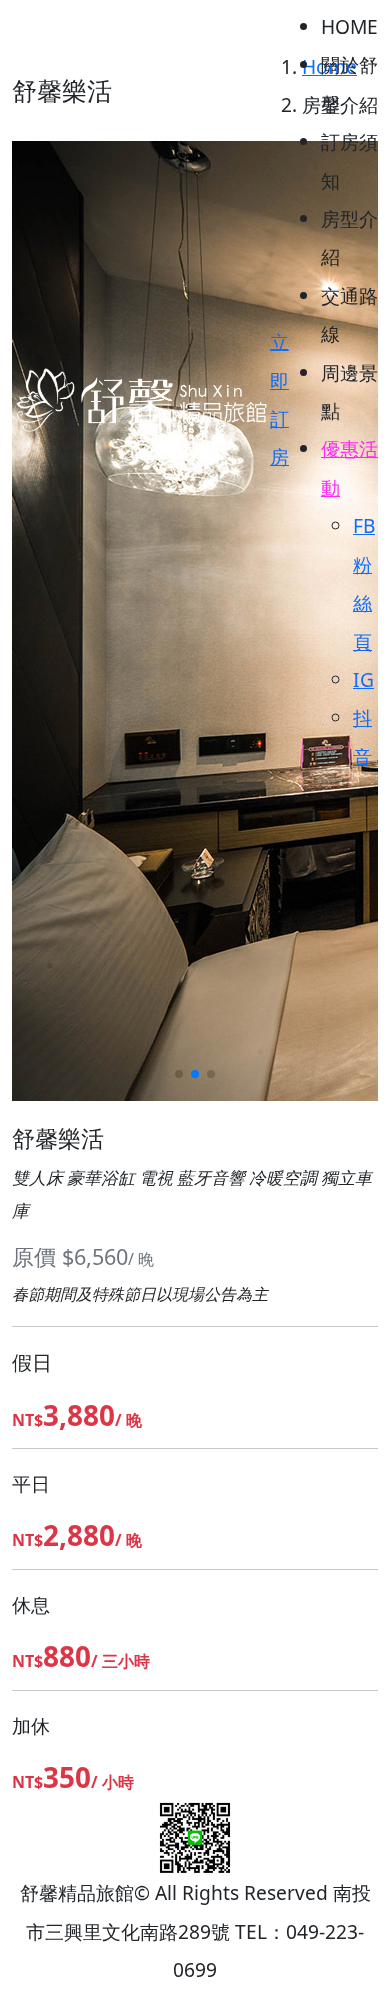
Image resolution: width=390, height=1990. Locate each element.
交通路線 (349, 314)
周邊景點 (349, 391)
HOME (349, 26)
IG (363, 679)
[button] (179, 1074)
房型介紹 (349, 237)
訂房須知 (349, 160)
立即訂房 (279, 399)
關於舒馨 (349, 83)
